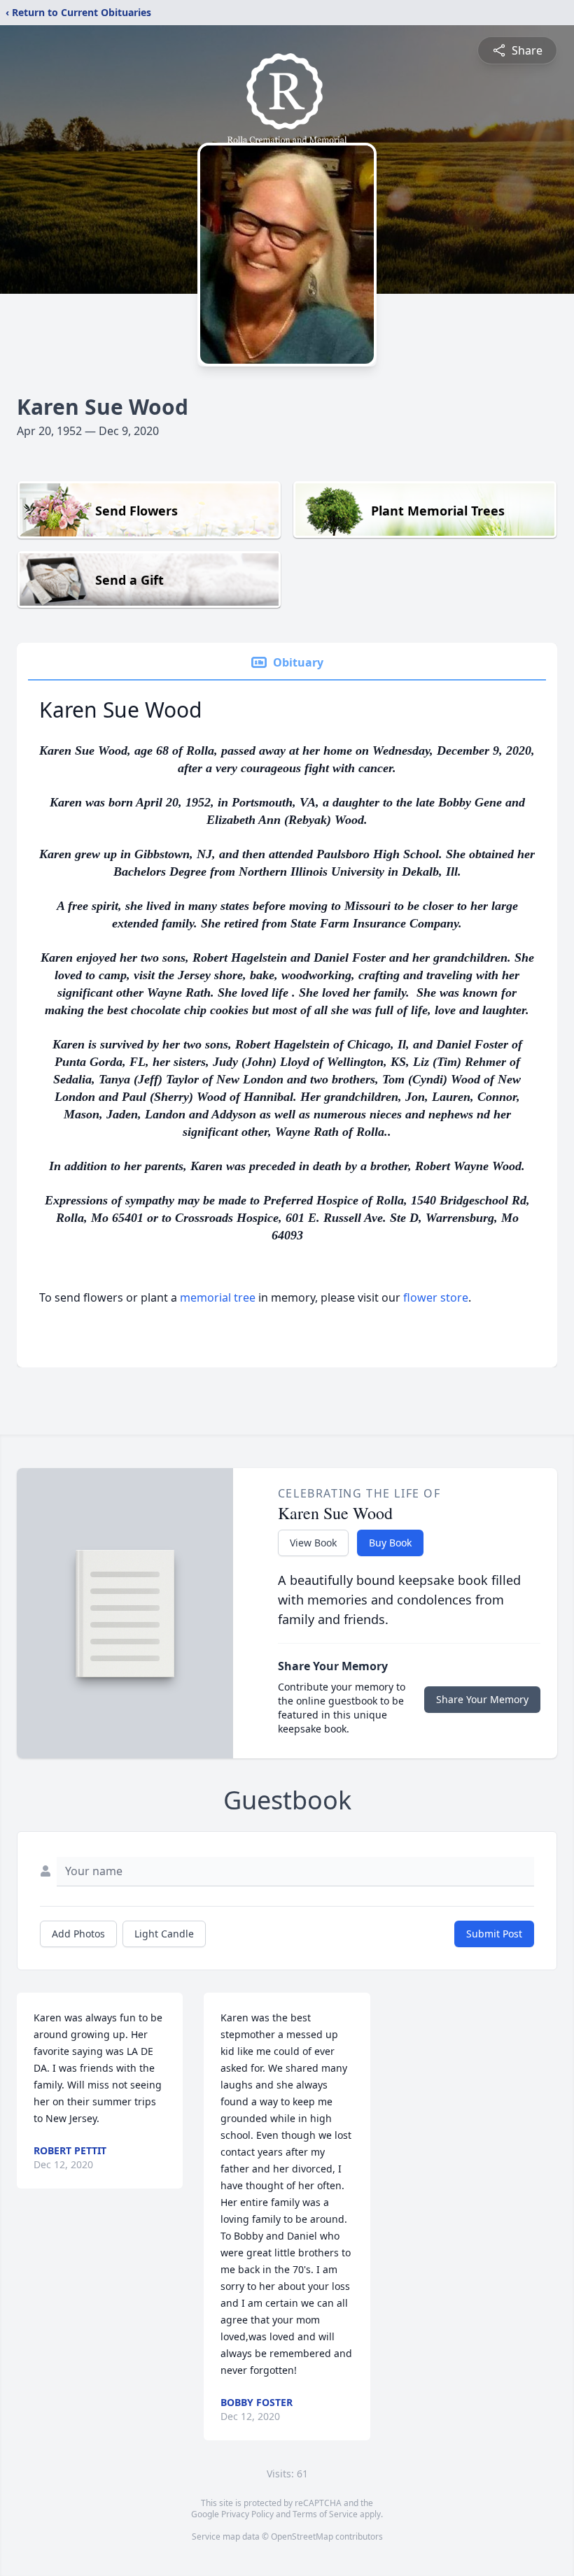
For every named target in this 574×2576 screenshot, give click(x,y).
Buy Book (390, 1543)
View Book (313, 1543)
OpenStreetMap (302, 2536)
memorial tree (218, 1297)
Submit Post (494, 1934)
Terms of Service (325, 2514)
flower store (436, 1297)
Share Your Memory (482, 1699)
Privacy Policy (247, 2514)
